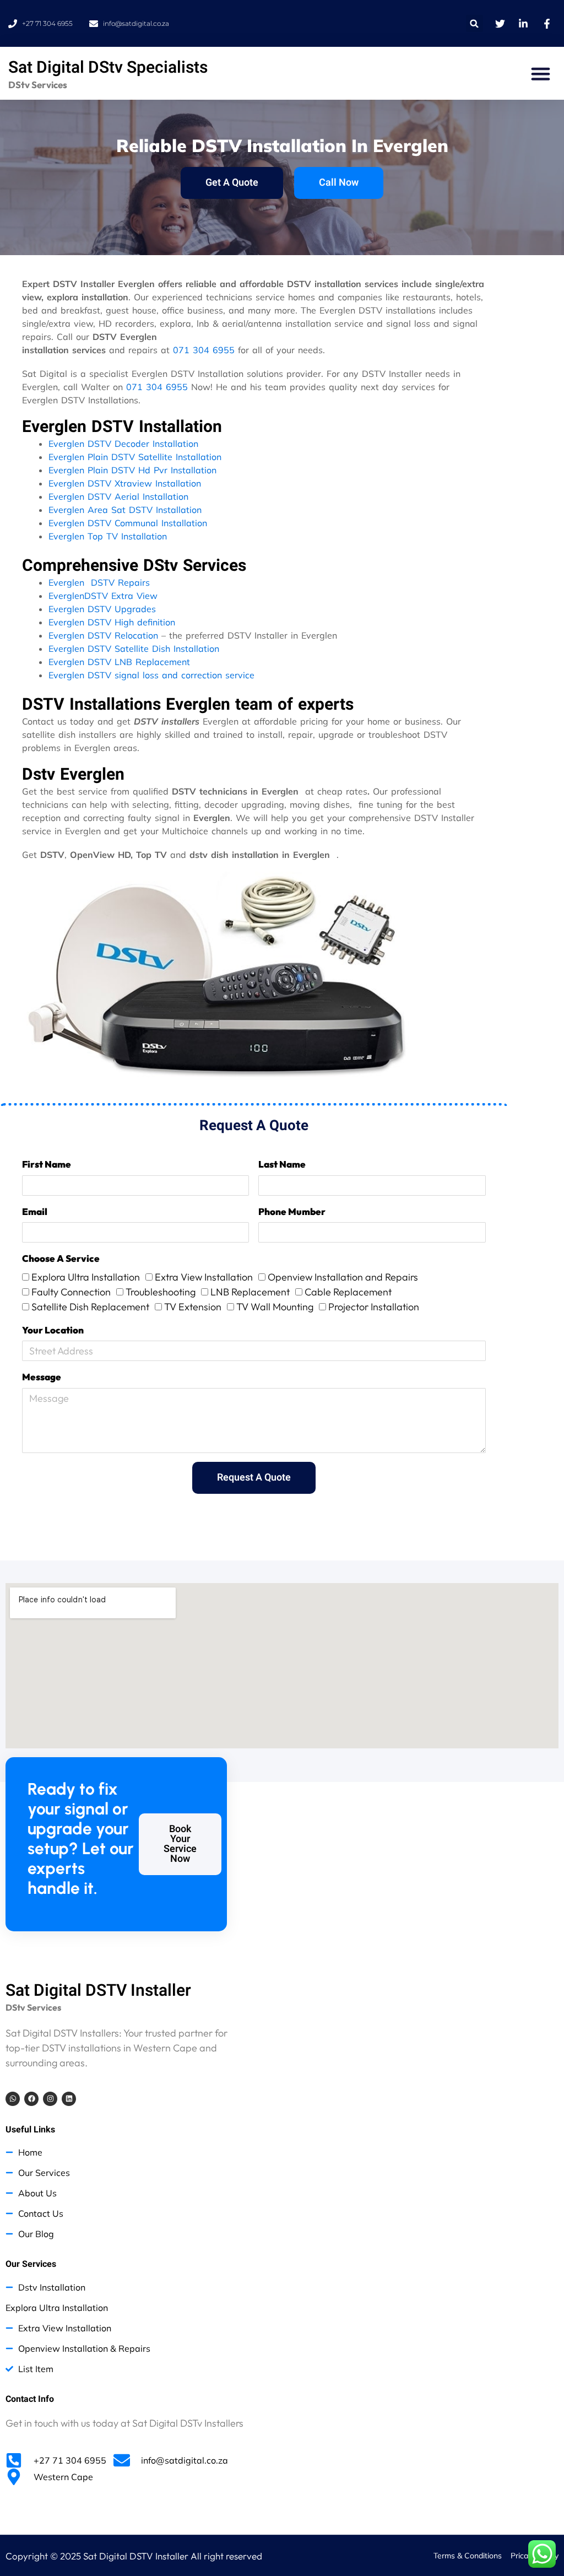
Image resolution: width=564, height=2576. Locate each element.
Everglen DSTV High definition (112, 622)
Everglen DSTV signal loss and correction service (151, 675)
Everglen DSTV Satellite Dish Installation (134, 649)
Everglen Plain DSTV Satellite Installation (135, 457)
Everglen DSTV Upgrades (102, 609)
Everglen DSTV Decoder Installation (123, 444)
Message (42, 1377)
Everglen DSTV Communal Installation (128, 523)
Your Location (53, 1330)
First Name (47, 1164)
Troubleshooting (161, 1292)
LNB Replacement (250, 1292)
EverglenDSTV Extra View (103, 596)
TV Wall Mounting (275, 1307)
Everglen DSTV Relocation (103, 635)
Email (35, 1211)
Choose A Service (61, 1258)
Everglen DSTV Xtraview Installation (125, 483)
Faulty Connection (71, 1292)
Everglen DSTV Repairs (99, 582)
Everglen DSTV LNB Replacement (119, 662)
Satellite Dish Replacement (90, 1307)
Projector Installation (374, 1307)
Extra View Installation (204, 1277)
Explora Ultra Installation (86, 1277)
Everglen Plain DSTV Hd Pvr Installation (132, 470)
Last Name (282, 1164)
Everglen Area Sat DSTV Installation (125, 510)
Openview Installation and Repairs (343, 1277)
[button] (474, 23)
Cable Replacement (348, 1292)
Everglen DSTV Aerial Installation (118, 496)
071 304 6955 (204, 350)
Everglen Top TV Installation (108, 536)
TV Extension (193, 1307)
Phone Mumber (292, 1211)
